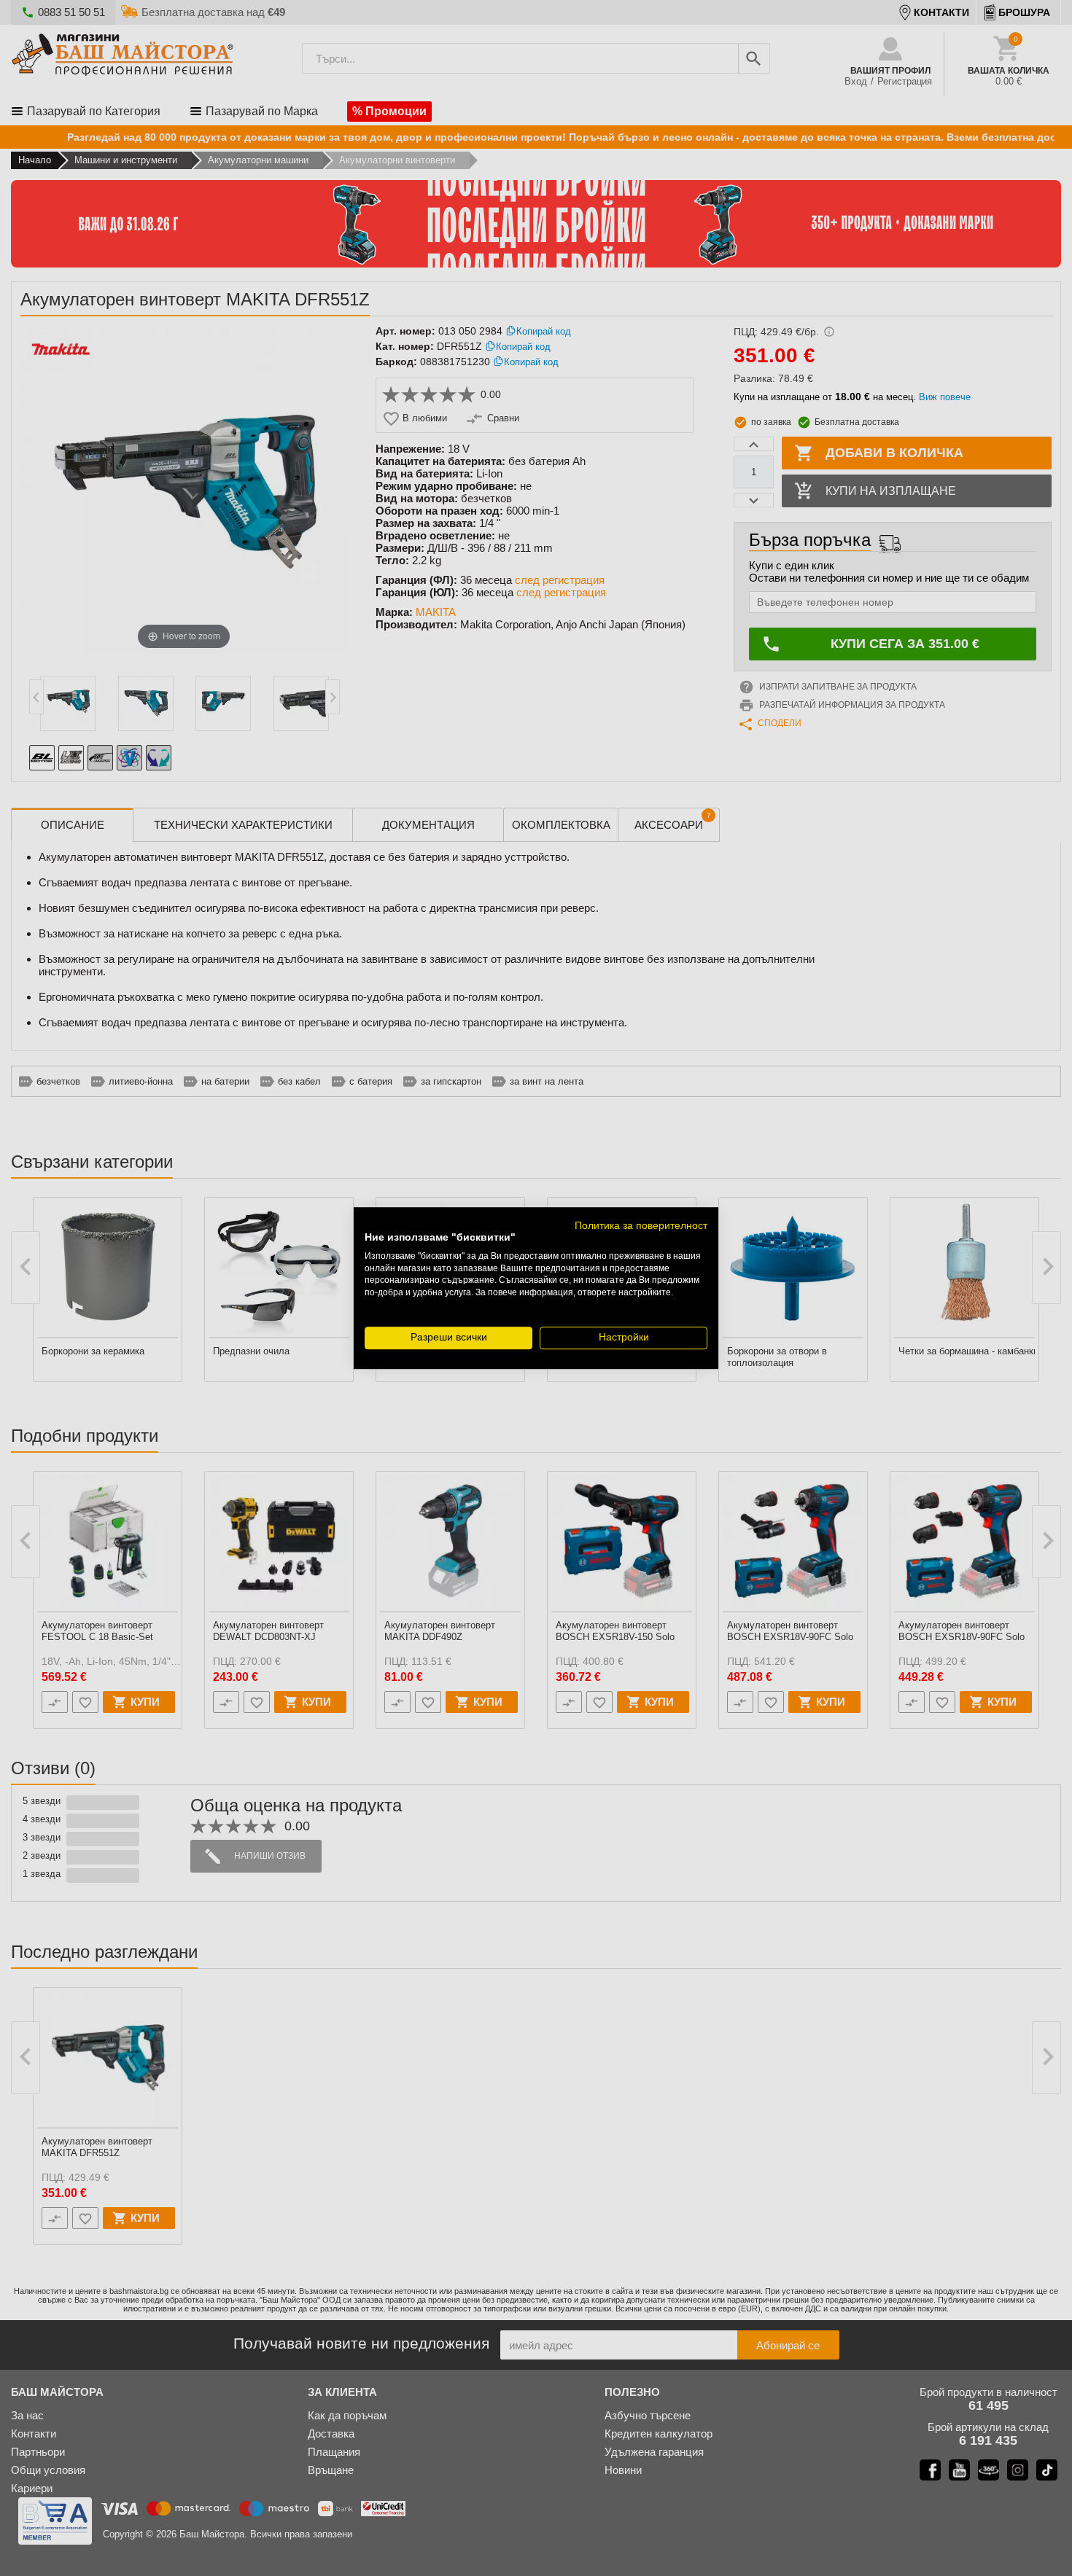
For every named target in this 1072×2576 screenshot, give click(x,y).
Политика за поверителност (641, 1226)
